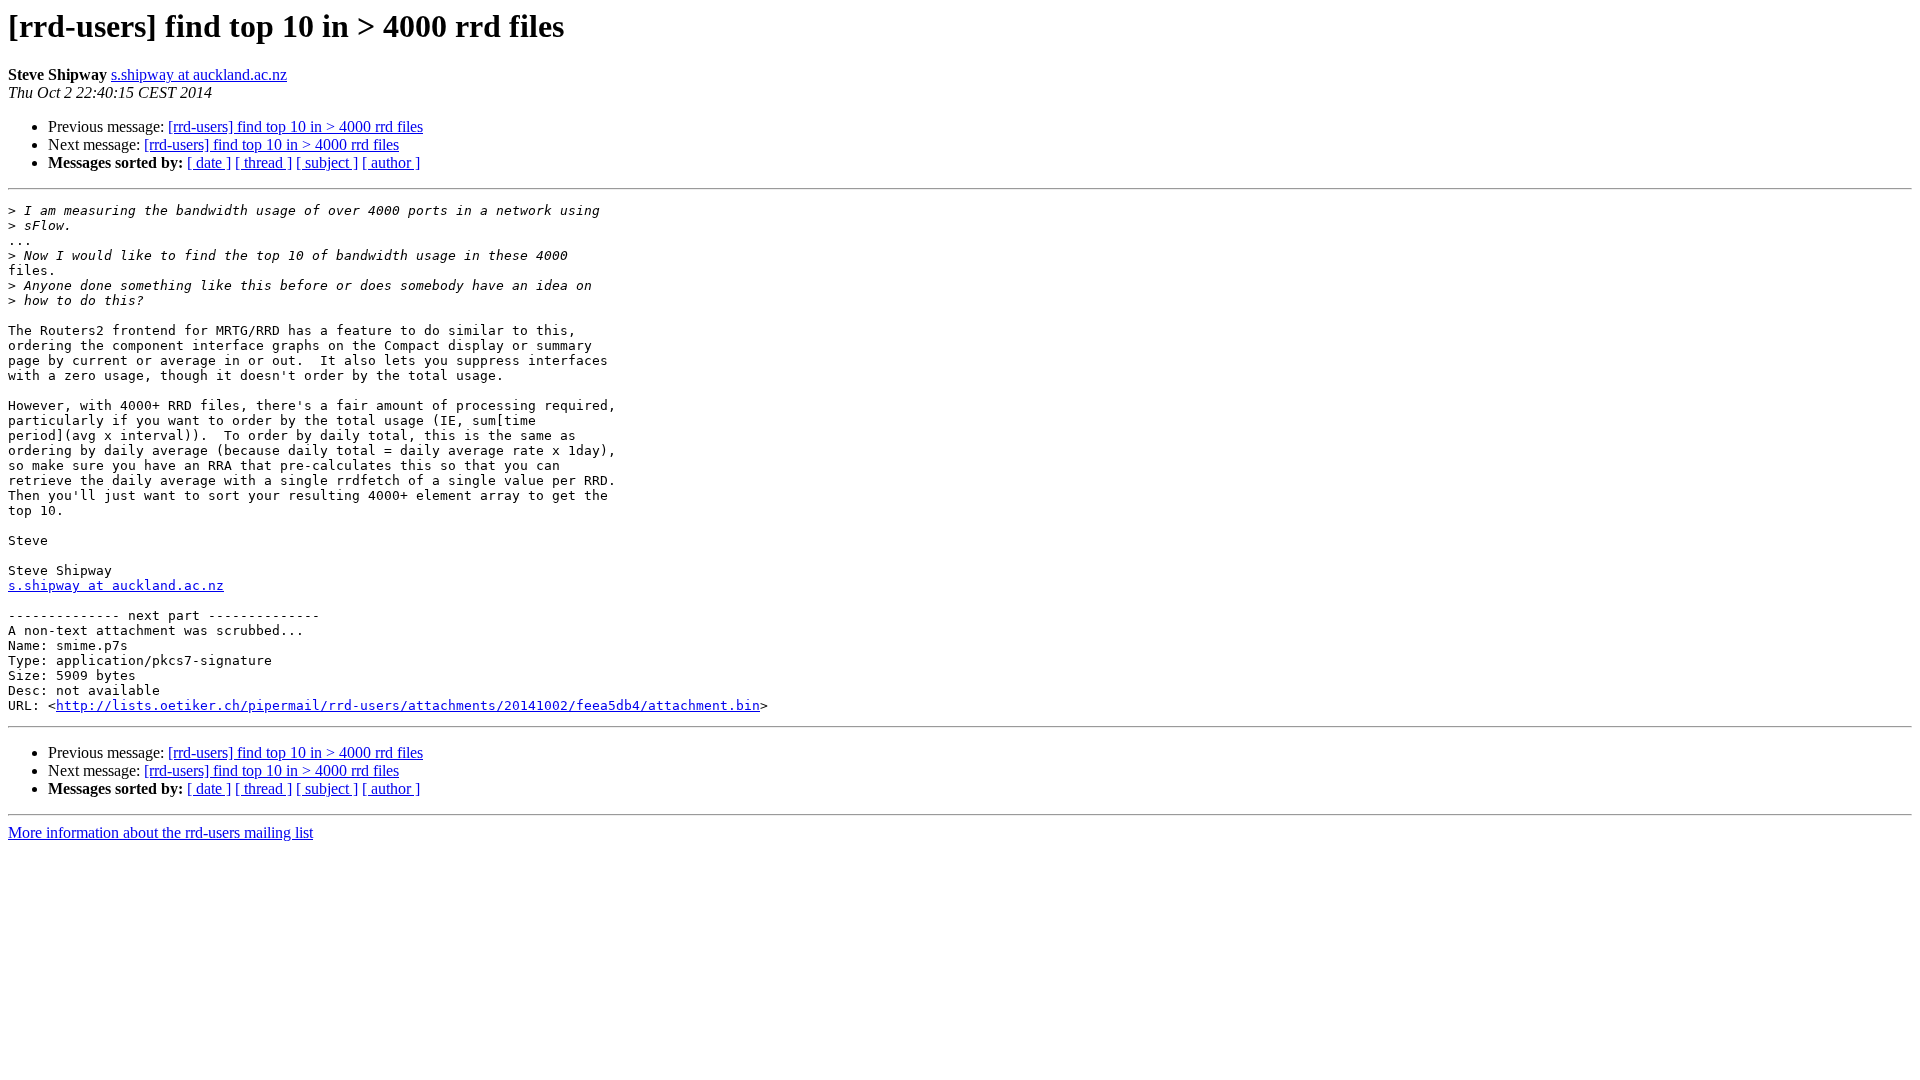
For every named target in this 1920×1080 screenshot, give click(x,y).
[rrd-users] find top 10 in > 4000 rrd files (295, 126)
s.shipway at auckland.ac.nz (199, 74)
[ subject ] (327, 162)
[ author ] (391, 162)
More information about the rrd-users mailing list (160, 832)
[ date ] (209, 162)
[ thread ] (263, 162)
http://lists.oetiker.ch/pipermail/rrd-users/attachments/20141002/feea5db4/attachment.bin (408, 705)
